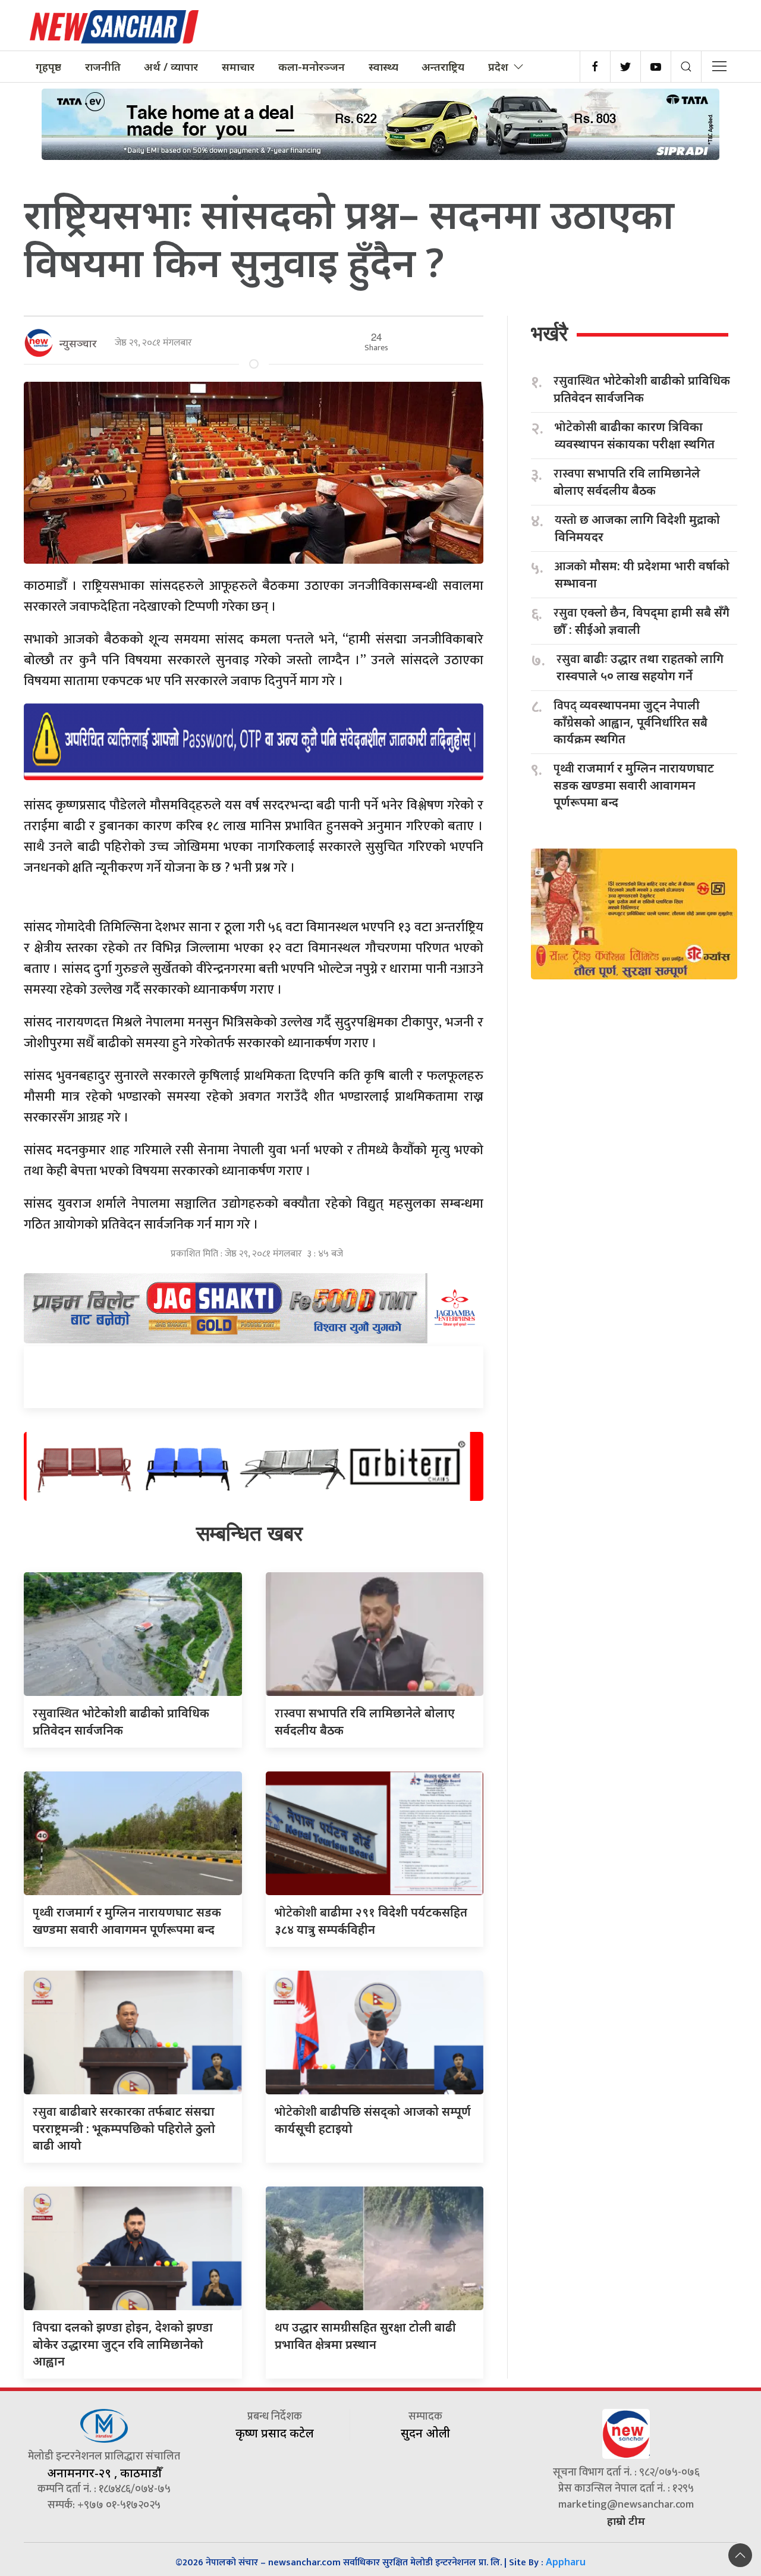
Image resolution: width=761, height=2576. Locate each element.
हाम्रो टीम (626, 2521)
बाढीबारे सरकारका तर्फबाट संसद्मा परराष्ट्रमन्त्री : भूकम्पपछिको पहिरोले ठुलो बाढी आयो (124, 2128)
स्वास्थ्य (383, 67)
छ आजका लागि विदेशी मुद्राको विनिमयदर (637, 528)
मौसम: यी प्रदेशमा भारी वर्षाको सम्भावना (642, 574)
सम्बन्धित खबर (249, 1533)
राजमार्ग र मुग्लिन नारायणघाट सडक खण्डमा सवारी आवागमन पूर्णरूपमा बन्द (634, 785)
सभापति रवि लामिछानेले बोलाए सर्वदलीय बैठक (627, 482)
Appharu (566, 2562)
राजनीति (103, 67)
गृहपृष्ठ (48, 67)
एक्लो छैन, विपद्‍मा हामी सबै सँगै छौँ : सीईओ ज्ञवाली (641, 621)
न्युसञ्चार (78, 343)
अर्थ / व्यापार (171, 67)
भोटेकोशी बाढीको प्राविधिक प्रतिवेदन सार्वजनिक (642, 389)
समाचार (238, 67)
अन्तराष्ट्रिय (443, 67)
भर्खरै (549, 333)
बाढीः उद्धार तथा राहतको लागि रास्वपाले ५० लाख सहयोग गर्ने (640, 667)
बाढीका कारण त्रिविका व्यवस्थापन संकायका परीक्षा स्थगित (635, 435)
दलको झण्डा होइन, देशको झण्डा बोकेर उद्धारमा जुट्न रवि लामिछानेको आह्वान (123, 2344)
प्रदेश (498, 67)
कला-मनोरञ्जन (312, 67)
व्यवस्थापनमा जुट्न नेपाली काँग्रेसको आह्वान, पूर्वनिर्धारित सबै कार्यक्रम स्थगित (631, 722)
